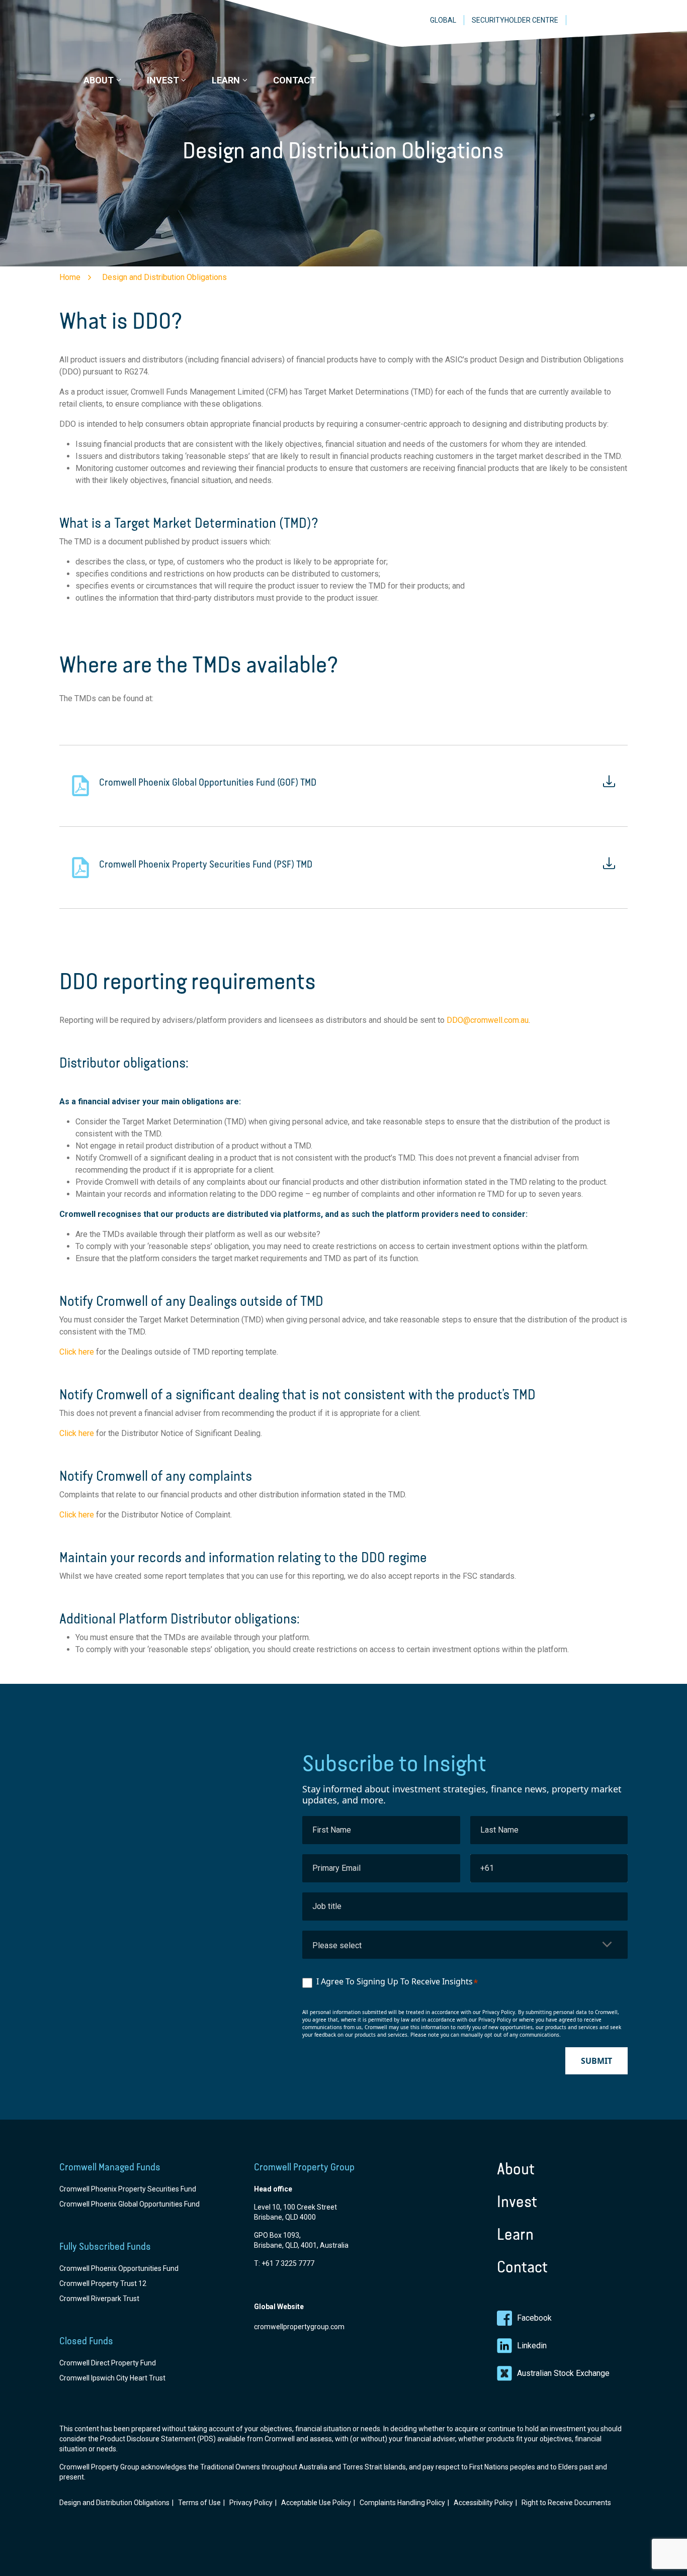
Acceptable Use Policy (316, 2503)
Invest (517, 2202)
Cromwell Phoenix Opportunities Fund (119, 2268)
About (516, 2169)
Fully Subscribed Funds (105, 2246)
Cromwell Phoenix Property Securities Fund (128, 2189)
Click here (77, 1352)
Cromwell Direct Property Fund (108, 2363)
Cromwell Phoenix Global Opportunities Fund (130, 2204)
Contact (522, 2267)
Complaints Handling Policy (402, 2503)
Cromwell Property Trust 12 (103, 2283)
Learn (515, 2234)
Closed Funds (86, 2341)
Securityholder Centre (515, 20)
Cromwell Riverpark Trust (99, 2299)
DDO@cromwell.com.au (488, 1020)
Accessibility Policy (483, 2503)
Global (443, 20)
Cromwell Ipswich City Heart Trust (112, 2378)
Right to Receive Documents (566, 2503)
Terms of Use (199, 2503)
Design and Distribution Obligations (114, 2503)
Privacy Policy (251, 2503)
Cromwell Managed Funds (110, 2167)
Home (70, 277)
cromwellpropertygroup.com (299, 2327)
